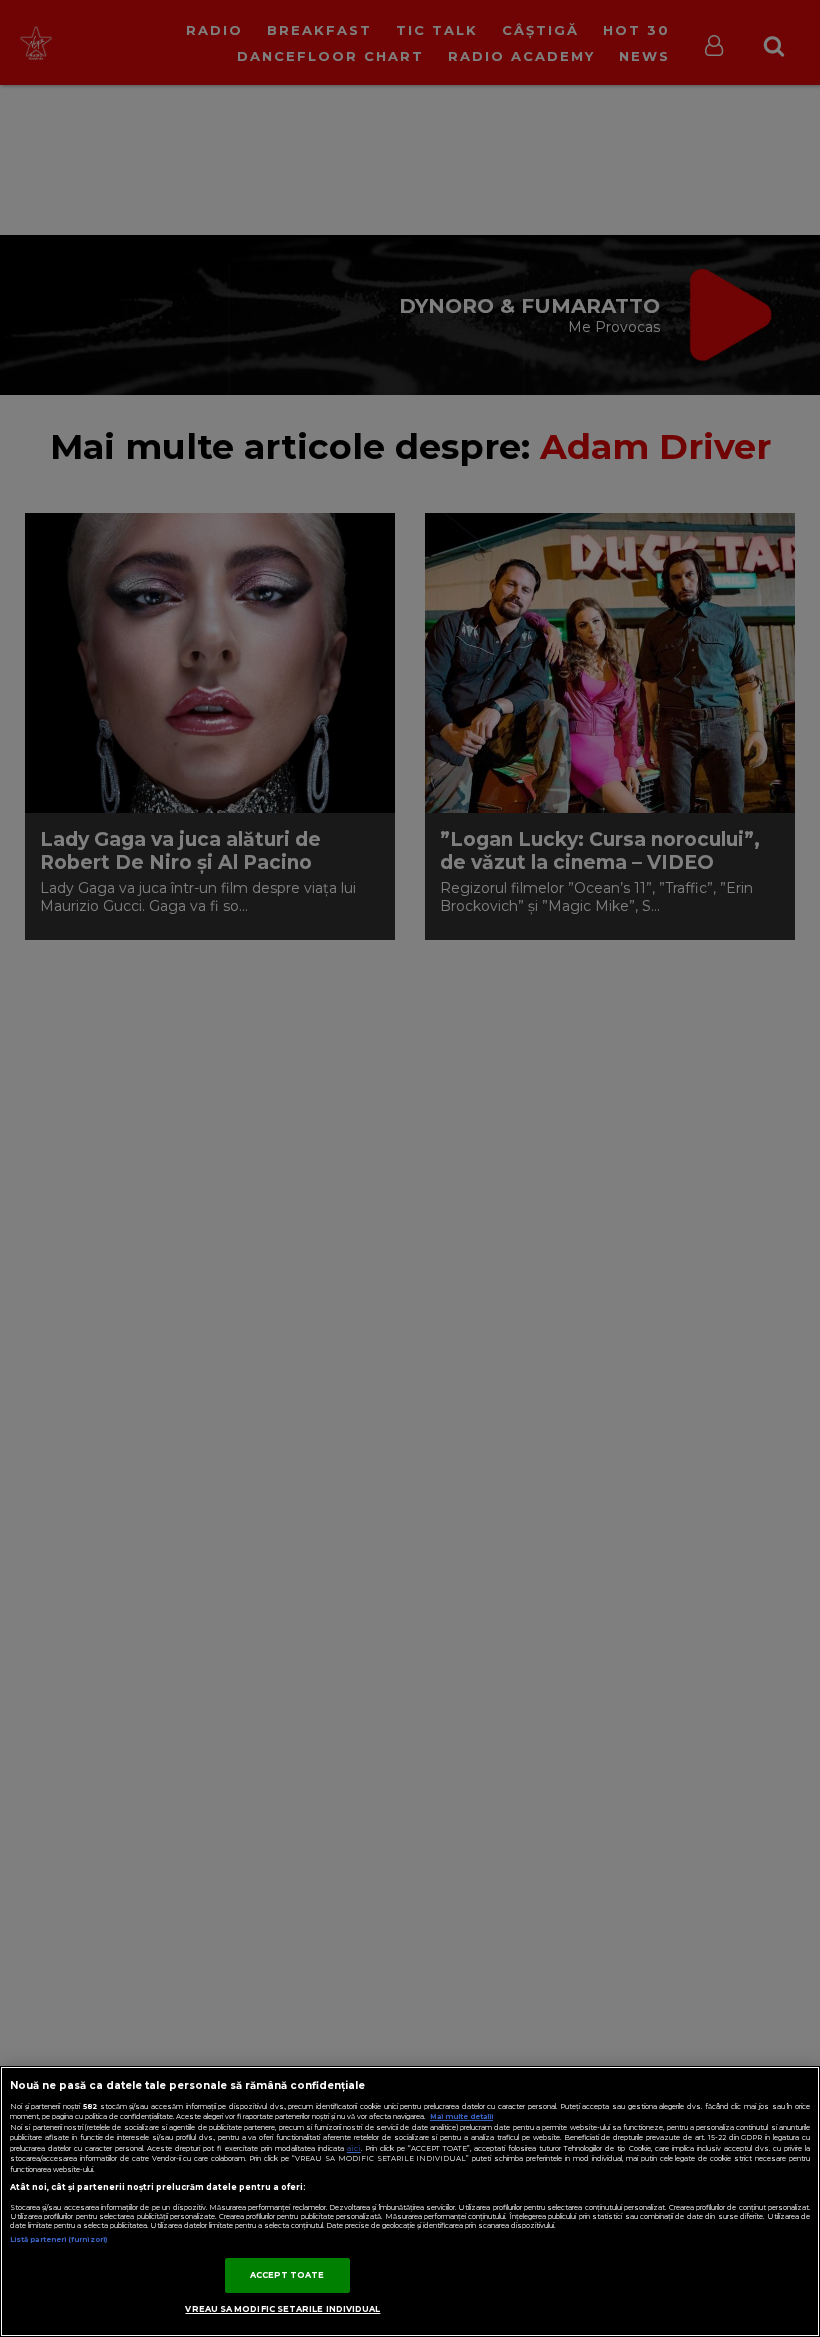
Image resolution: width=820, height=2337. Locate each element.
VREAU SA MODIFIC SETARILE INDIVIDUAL (282, 2309)
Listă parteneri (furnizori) (58, 2239)
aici (354, 2148)
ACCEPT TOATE (287, 2275)
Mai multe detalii (461, 2116)
